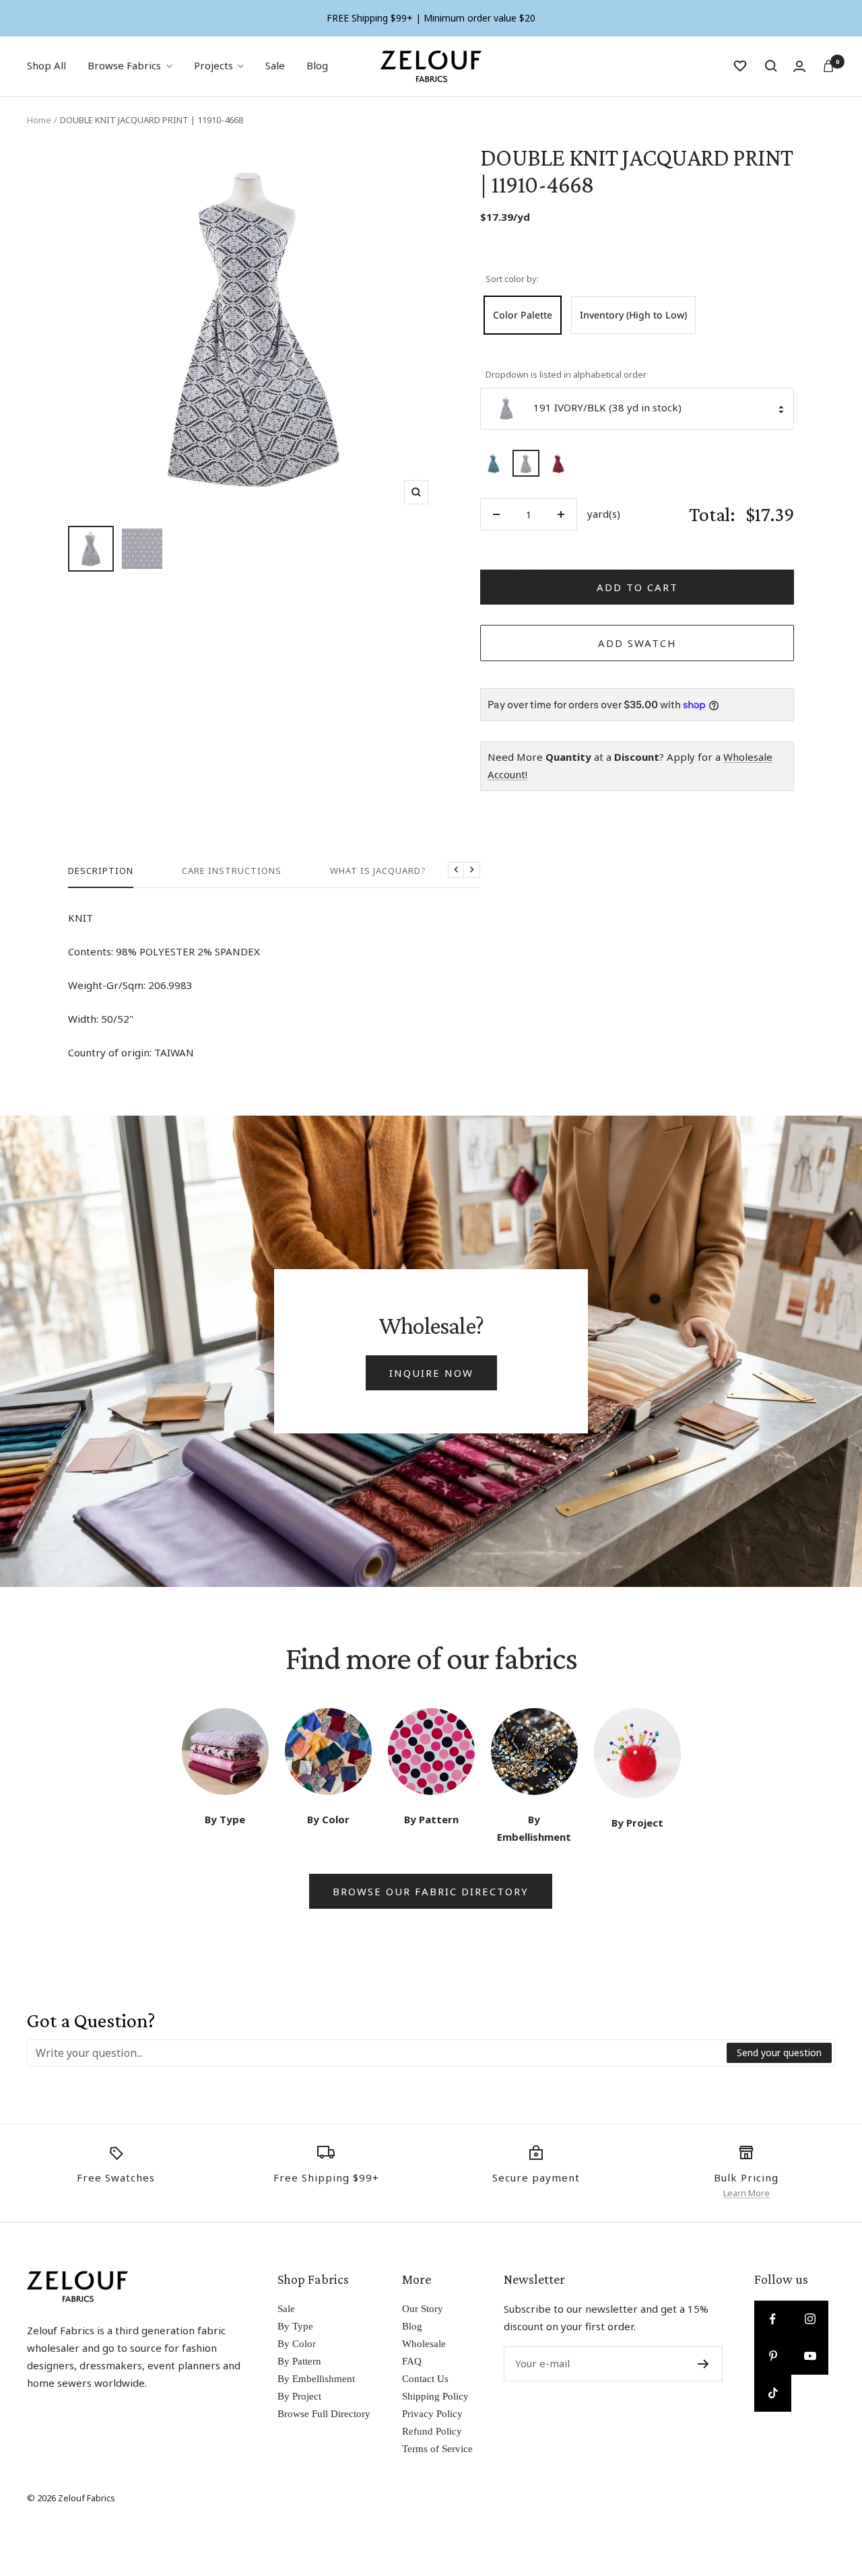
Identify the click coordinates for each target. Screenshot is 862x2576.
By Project (299, 2396)
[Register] (703, 2364)
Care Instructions (232, 871)
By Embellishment (316, 2379)
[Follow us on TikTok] (773, 2393)
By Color (297, 2344)
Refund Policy (432, 2431)
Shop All (46, 65)
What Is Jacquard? (378, 871)
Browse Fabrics (124, 65)
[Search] (771, 66)
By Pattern (299, 2361)
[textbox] (377, 2053)
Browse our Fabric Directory (431, 1891)
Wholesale (424, 2344)
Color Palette (523, 315)
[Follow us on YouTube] (810, 2356)
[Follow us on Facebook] (773, 2319)
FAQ (412, 2361)
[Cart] (828, 66)
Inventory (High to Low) (633, 315)
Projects (213, 65)
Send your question (779, 2053)
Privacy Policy (432, 2414)
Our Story (423, 2309)
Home (39, 120)
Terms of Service (437, 2449)
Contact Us (425, 2379)
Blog (317, 65)
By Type (295, 2326)
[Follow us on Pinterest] (773, 2356)
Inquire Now (431, 1373)
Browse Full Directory (324, 2414)
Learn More (747, 2193)
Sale (275, 65)
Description (101, 871)
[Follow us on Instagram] (810, 2319)
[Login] (799, 66)
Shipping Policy (435, 2396)
